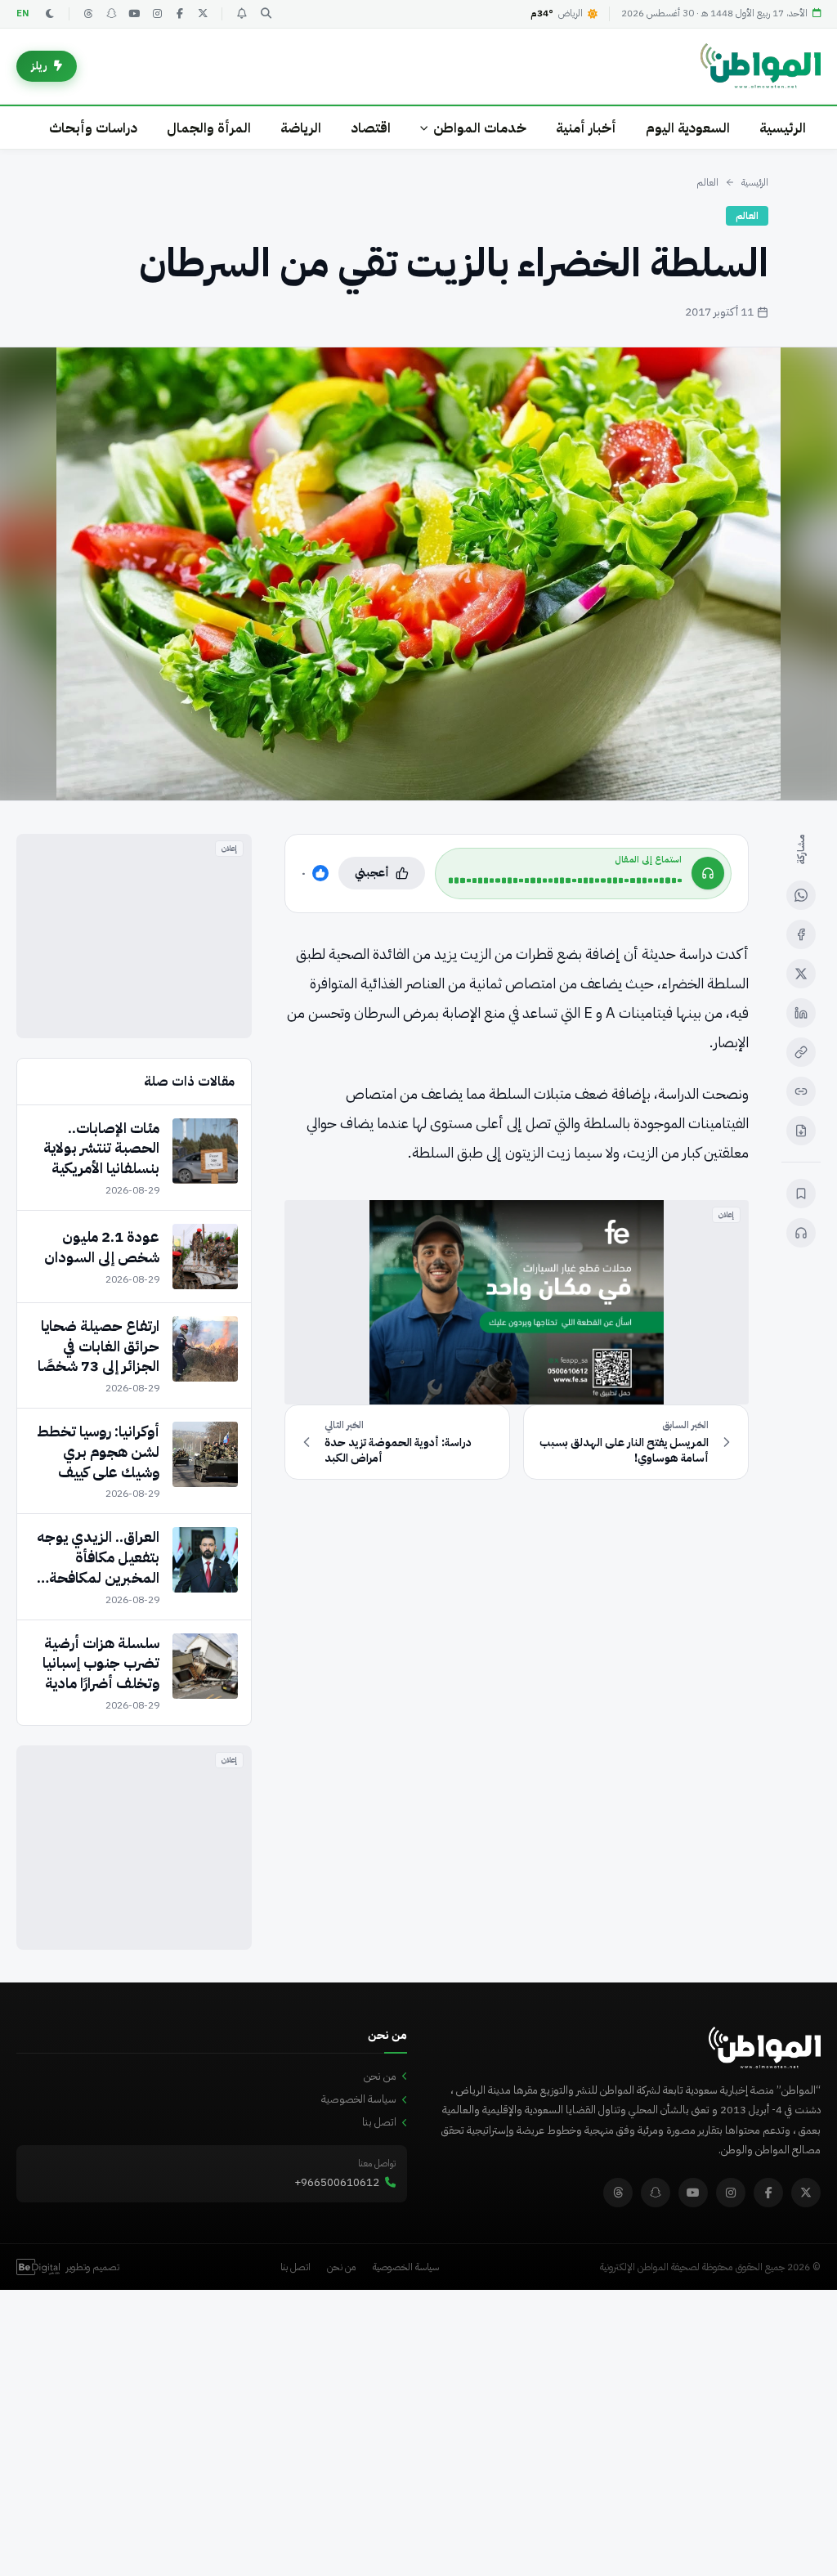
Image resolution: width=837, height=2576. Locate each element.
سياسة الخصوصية (359, 2099)
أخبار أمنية (586, 128)
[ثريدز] (88, 14)
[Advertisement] (134, 936)
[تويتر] (203, 14)
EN (23, 13)
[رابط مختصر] (801, 1091)
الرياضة (301, 128)
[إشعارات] (241, 14)
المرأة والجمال (209, 128)
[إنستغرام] (157, 14)
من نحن (380, 2076)
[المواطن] (761, 66)
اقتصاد (371, 128)
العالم (707, 182)
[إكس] (801, 974)
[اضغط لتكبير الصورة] (418, 574)
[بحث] (266, 14)
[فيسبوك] (180, 14)
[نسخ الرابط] (801, 1052)
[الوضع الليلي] (50, 14)
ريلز (39, 66)
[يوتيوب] (134, 14)
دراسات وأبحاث (93, 128)
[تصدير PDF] (801, 1131)
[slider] (565, 880)
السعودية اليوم (688, 128)
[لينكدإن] (801, 1013)
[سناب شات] (111, 14)
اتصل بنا (379, 2122)
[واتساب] (801, 895)
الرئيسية (783, 128)
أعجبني (372, 873)
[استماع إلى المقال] (801, 1233)
